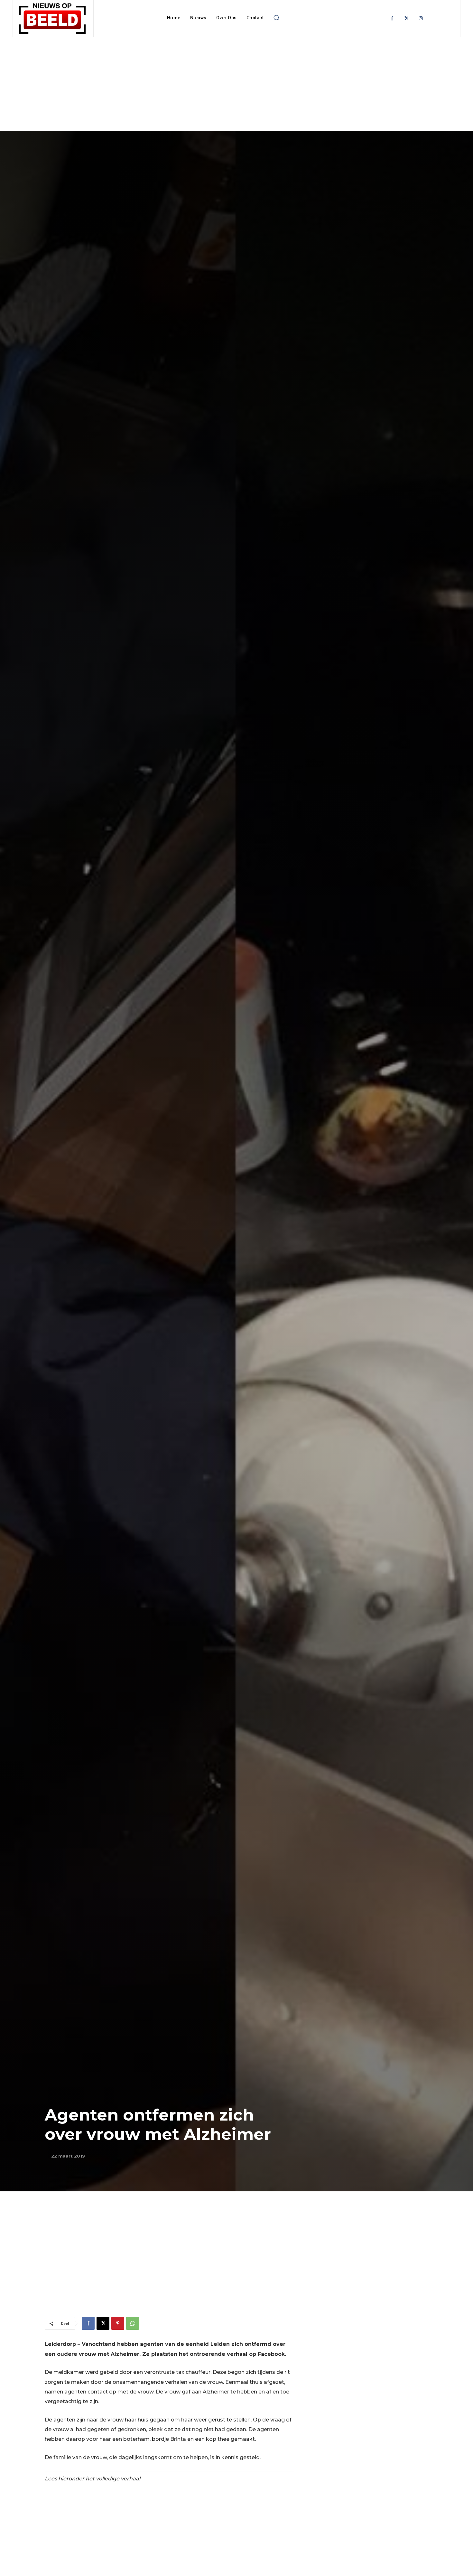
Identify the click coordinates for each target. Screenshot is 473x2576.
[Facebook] (392, 19)
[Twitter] (407, 19)
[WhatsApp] (133, 2323)
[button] (276, 18)
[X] (103, 2323)
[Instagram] (421, 19)
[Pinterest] (118, 2323)
